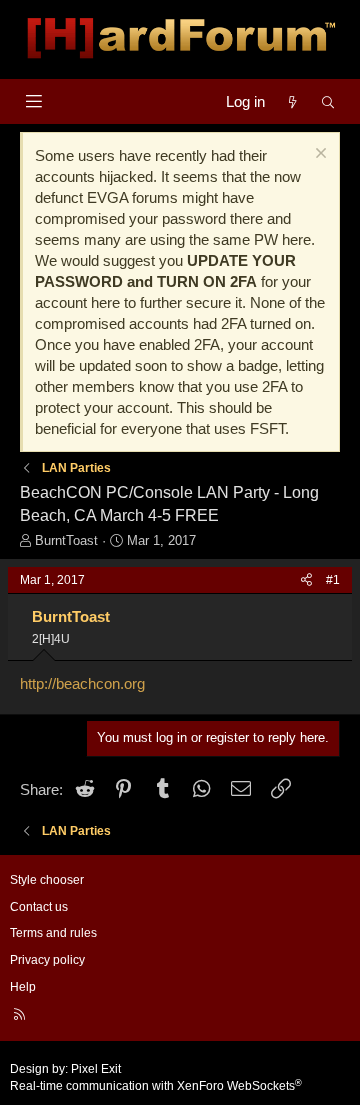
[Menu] (33, 101)
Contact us (39, 907)
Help (23, 987)
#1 (333, 580)
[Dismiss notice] (318, 155)
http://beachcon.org (82, 683)
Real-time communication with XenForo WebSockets (156, 1086)
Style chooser (47, 880)
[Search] (328, 101)
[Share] (306, 580)
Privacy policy (47, 960)
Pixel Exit (96, 1069)
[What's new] (292, 101)
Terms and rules (53, 933)
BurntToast (66, 540)
